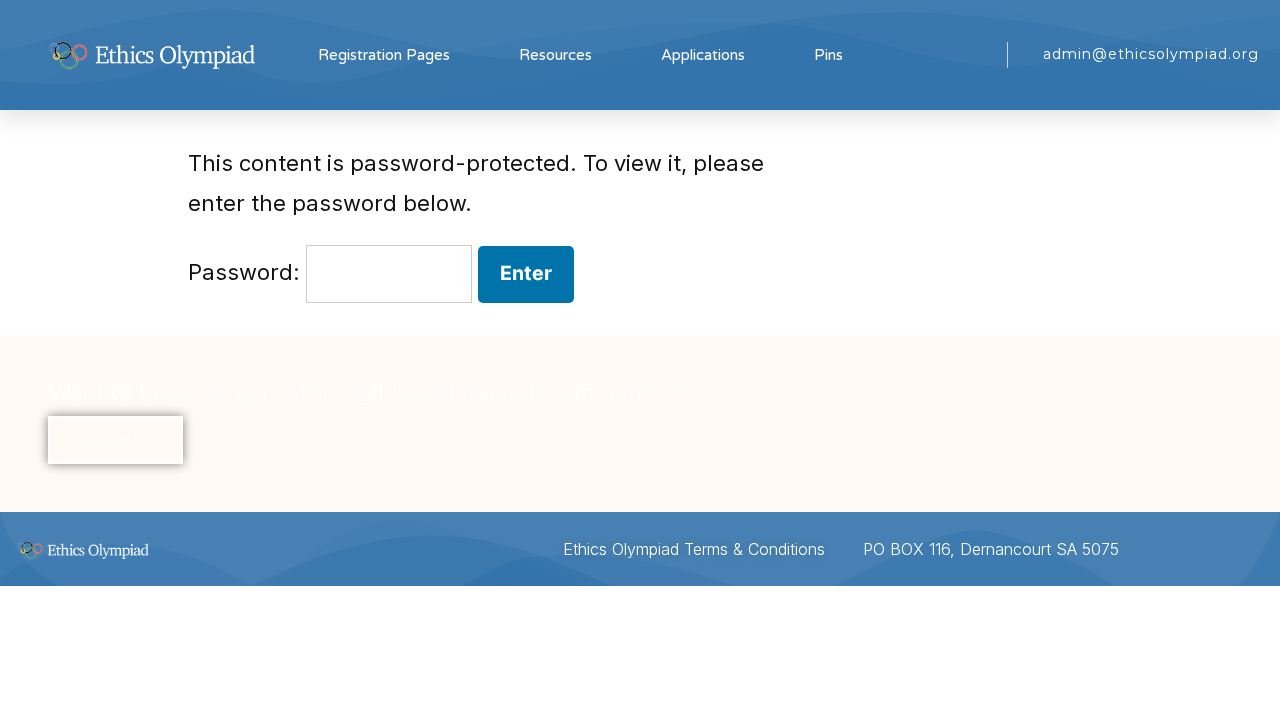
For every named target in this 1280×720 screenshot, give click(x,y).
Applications (703, 55)
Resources (555, 55)
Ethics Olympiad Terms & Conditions (694, 549)
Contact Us (116, 440)
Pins (828, 55)
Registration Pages (384, 55)
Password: (247, 272)
